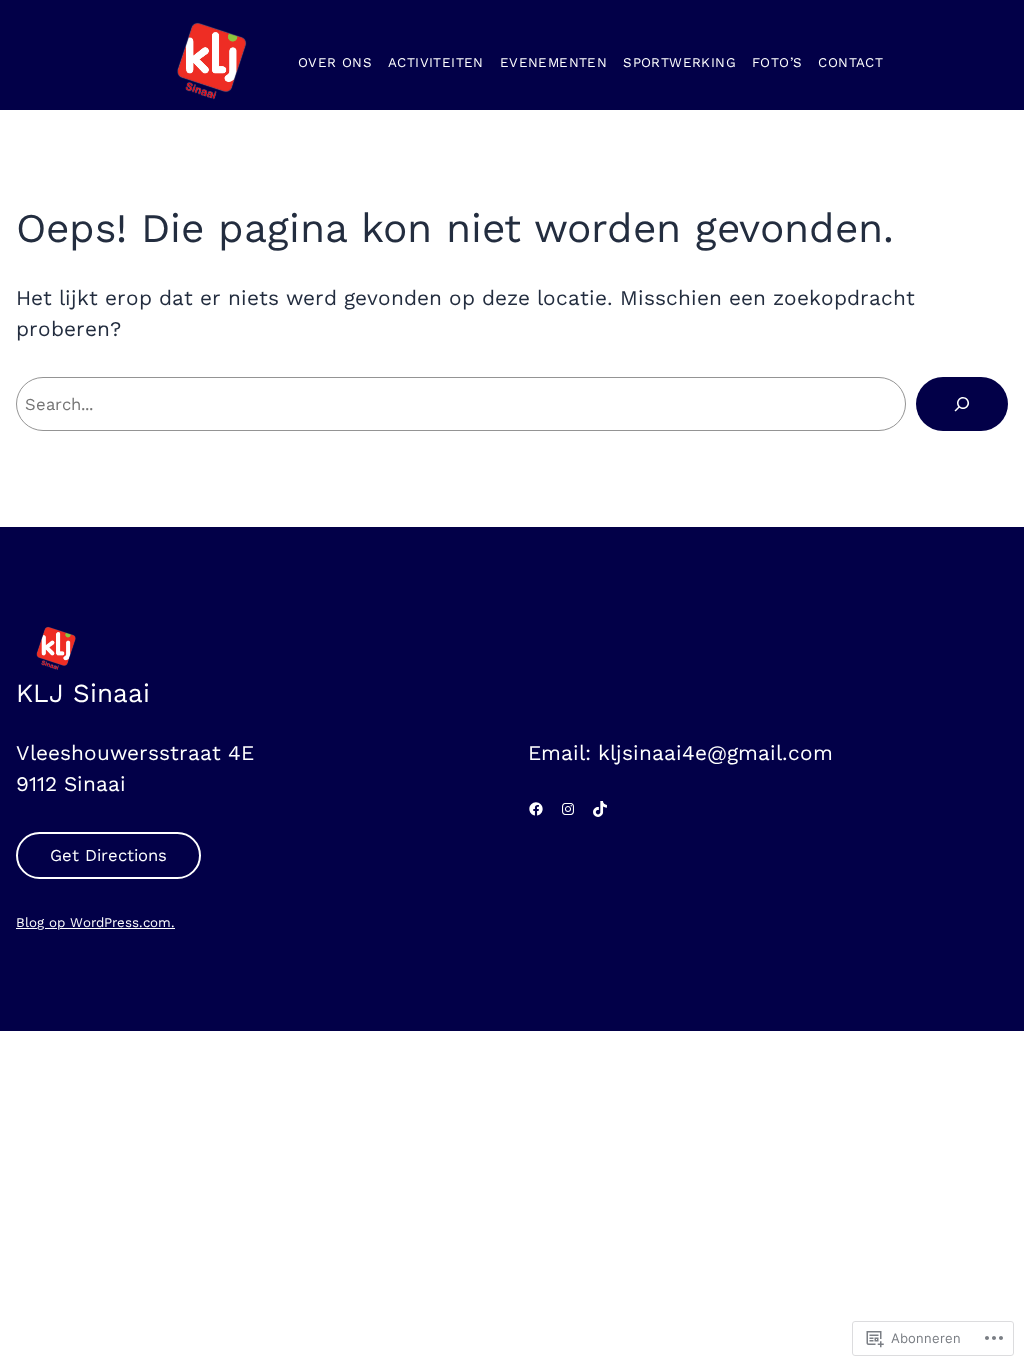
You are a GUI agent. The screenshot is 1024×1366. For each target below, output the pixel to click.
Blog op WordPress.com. (95, 922)
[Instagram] (568, 809)
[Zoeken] (962, 404)
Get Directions (108, 855)
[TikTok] (600, 809)
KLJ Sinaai (83, 693)
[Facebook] (536, 809)
